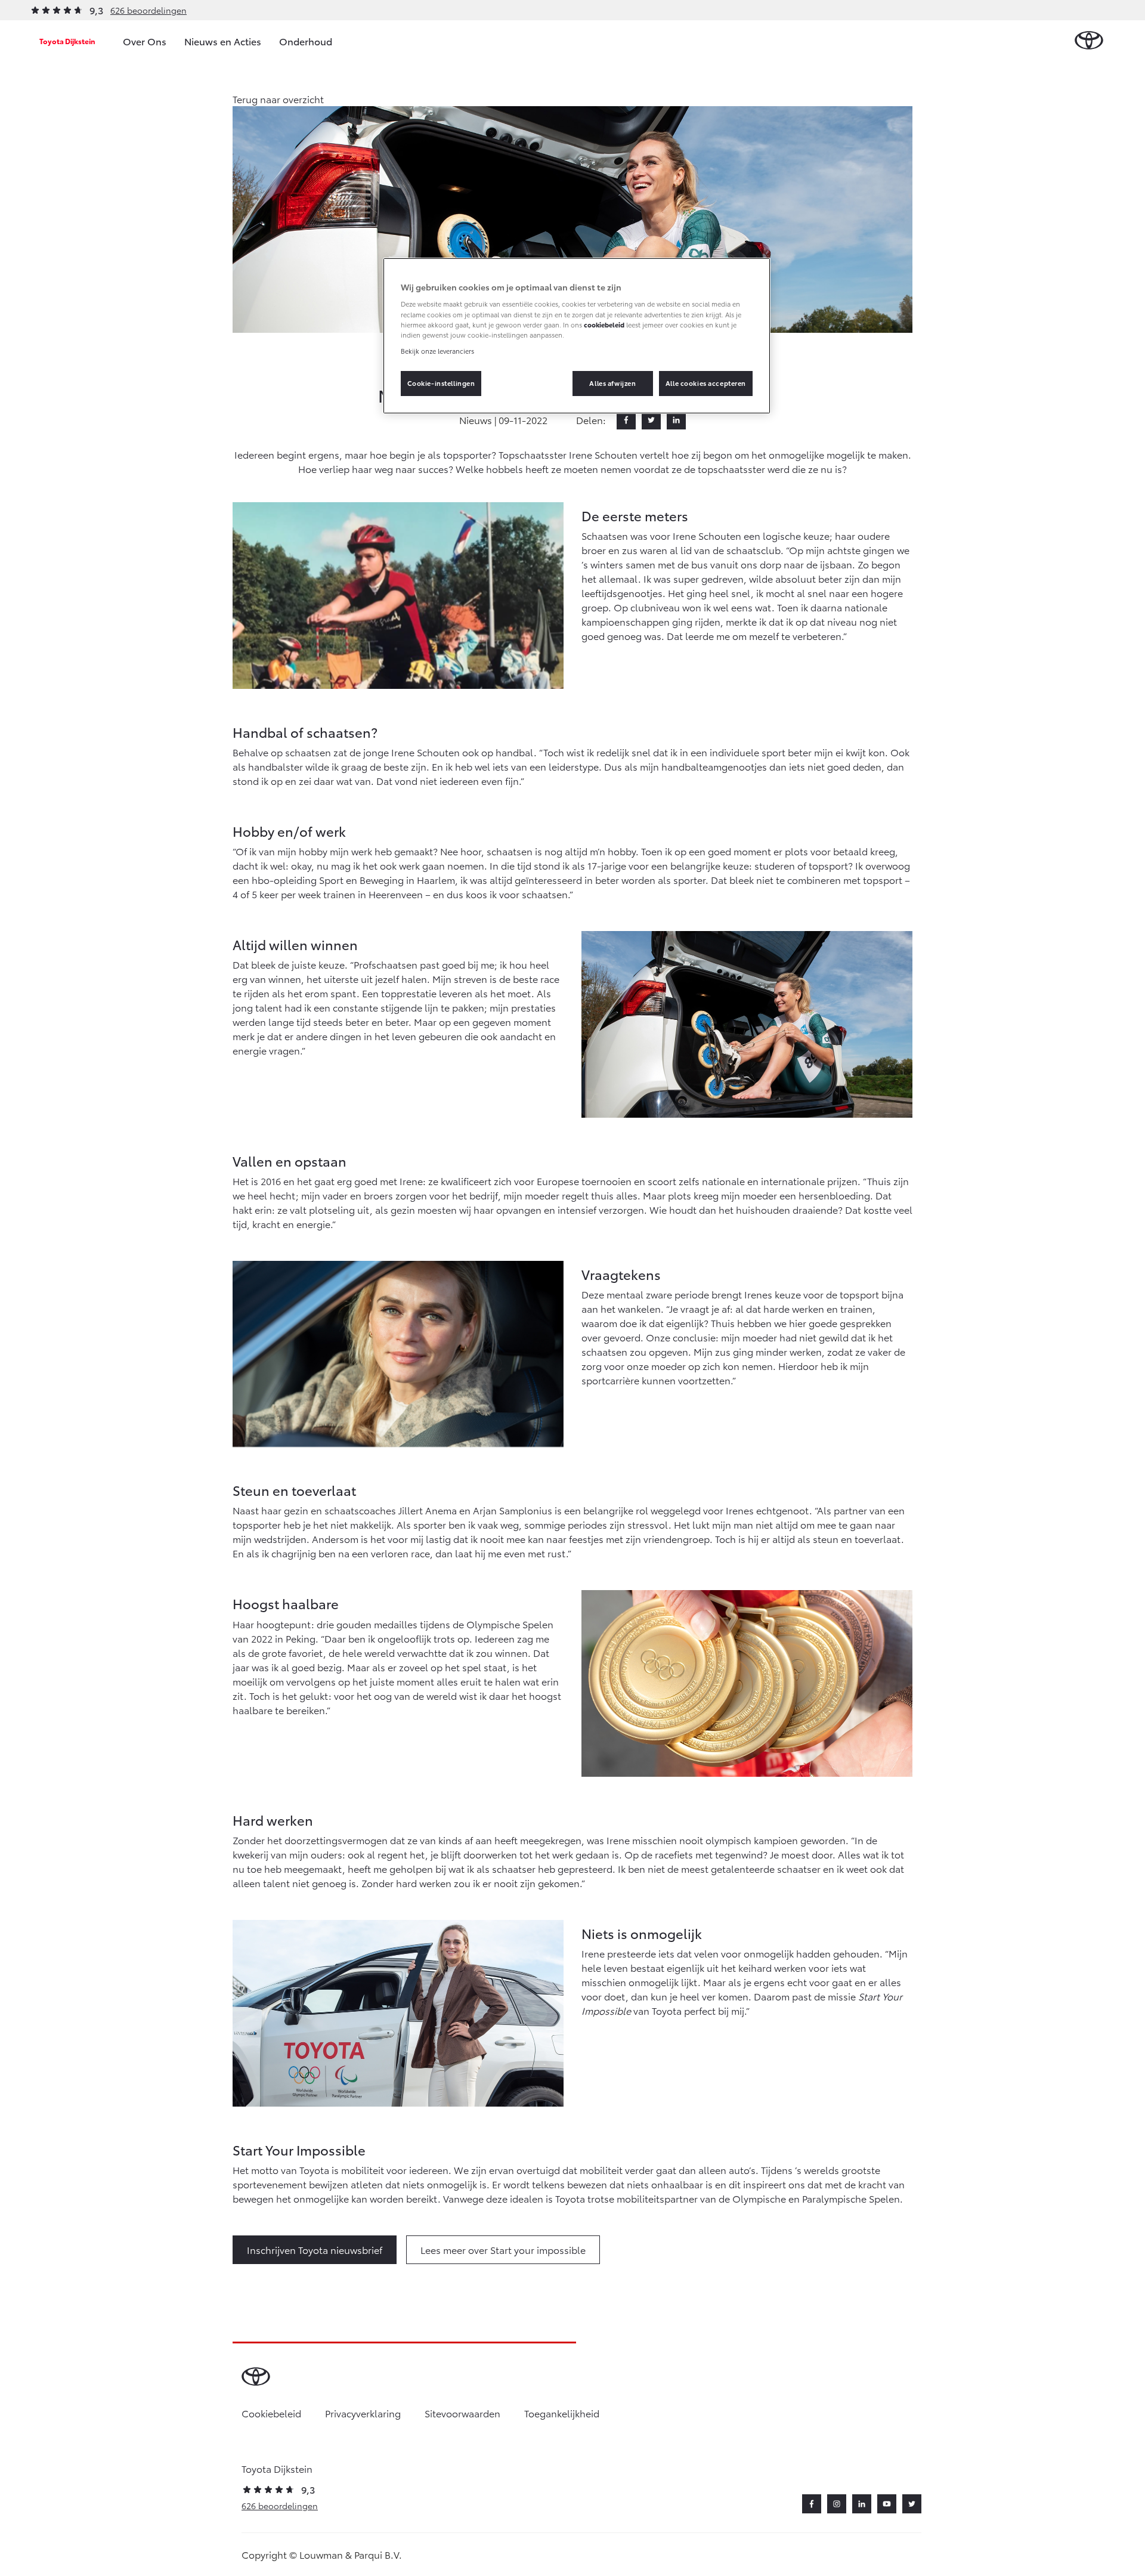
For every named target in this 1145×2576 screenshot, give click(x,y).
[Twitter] (651, 420)
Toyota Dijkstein (67, 41)
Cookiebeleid (271, 2413)
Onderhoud (306, 41)
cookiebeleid (604, 324)
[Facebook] (626, 420)
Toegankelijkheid (562, 2413)
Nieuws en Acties (223, 41)
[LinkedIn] (676, 420)
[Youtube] (887, 2504)
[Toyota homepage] (1089, 41)
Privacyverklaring (363, 2413)
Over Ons (145, 41)
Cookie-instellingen (441, 383)
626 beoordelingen (148, 10)
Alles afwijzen (612, 383)
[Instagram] (837, 2504)
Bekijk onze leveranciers (437, 351)
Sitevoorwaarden (462, 2413)
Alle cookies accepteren (706, 383)
